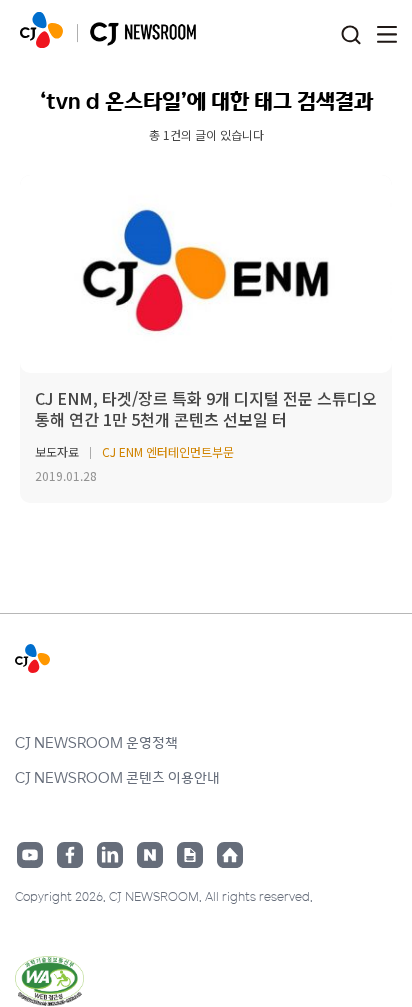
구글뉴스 (190, 855)
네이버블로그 (150, 855)
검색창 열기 (350, 35)
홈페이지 (230, 855)
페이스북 (70, 855)
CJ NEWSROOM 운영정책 (96, 742)
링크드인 (110, 855)
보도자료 (57, 451)
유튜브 (30, 855)
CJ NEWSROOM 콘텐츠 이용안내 (117, 777)
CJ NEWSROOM (41, 30)
